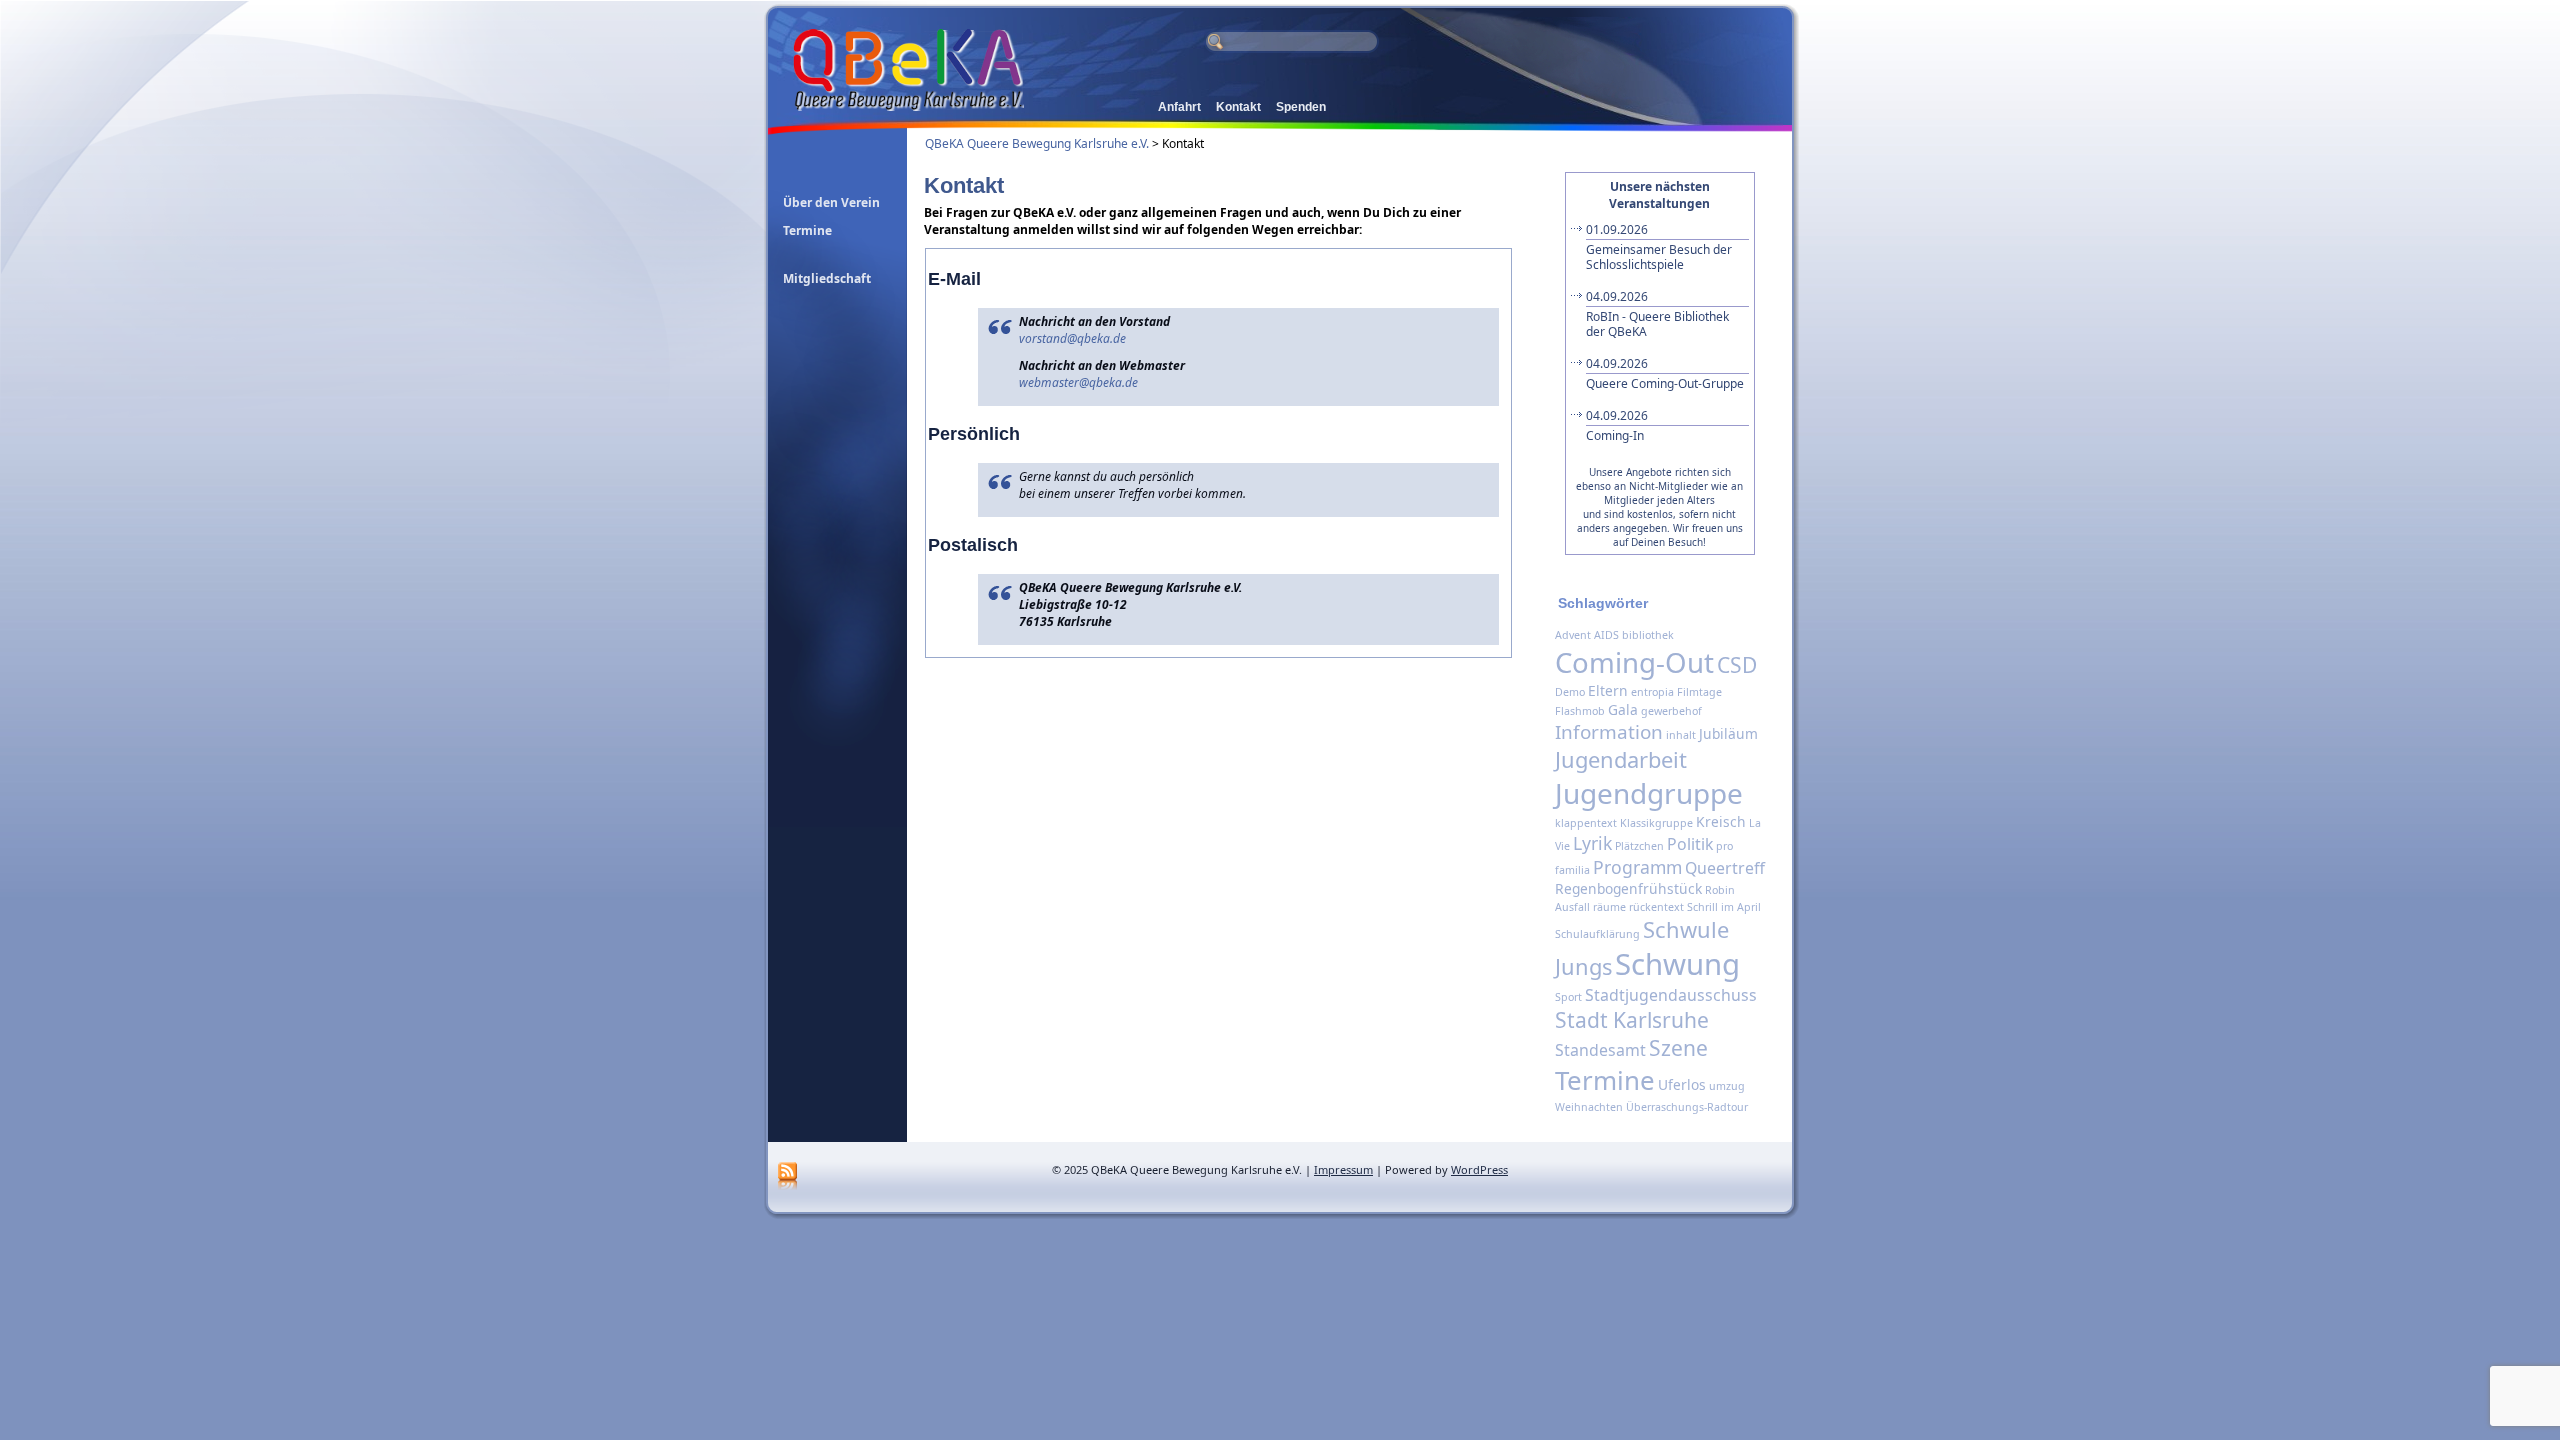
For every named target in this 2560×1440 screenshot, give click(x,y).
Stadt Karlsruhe (1632, 1020)
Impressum (1343, 1169)
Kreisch (1721, 821)
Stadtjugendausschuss (1671, 995)
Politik (1690, 844)
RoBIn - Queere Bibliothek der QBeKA (1657, 314)
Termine (1605, 1080)
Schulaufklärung (1597, 934)
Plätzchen (1639, 846)
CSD (1737, 665)
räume (1609, 907)
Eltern (1608, 690)
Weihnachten (1589, 1107)
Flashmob (1580, 711)
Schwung (1677, 964)
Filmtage (1699, 692)
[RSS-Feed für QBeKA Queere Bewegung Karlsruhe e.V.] (787, 1177)
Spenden (1301, 107)
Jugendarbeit (1621, 759)
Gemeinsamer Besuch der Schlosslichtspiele (1659, 247)
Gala (1623, 709)
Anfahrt (1179, 107)
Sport (1568, 997)
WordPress (1479, 1169)
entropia (1652, 692)
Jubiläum (1728, 733)
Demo (1570, 692)
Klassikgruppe (1656, 823)
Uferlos (1682, 1084)
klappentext (1586, 823)
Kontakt (1238, 107)
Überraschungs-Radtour (1687, 1107)
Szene (1678, 1048)
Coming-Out (1634, 662)
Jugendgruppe (1649, 793)
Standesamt (1600, 1050)
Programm (1637, 867)
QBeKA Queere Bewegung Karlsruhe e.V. (1037, 143)
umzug (1727, 1086)
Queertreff (1725, 868)
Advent (1573, 635)
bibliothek (1648, 635)
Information (1609, 732)
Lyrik (1592, 843)
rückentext (1656, 907)
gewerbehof (1671, 711)
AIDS (1606, 635)
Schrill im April (1724, 907)
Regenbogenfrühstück (1628, 888)
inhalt (1681, 735)
